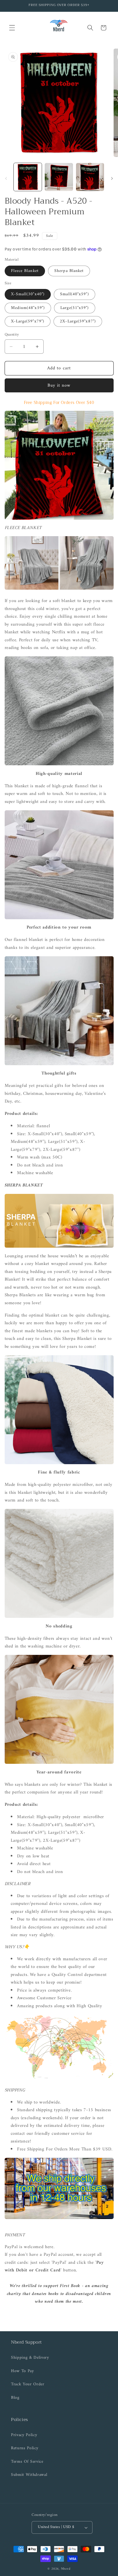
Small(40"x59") (74, 294)
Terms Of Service (27, 2462)
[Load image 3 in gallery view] (90, 177)
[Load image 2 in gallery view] (59, 177)
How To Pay (23, 2371)
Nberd (66, 2569)
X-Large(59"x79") (28, 321)
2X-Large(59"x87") (78, 321)
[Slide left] (6, 179)
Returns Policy (25, 2448)
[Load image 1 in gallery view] (28, 177)
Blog (15, 2398)
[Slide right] (112, 179)
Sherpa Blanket (69, 271)
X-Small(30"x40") (28, 294)
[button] (12, 28)
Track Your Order (28, 2384)
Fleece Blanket (25, 271)
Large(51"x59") (75, 308)
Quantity (12, 335)
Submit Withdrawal (29, 2475)
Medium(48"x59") (28, 308)
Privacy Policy (24, 2435)
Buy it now (59, 385)
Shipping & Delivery (30, 2358)
